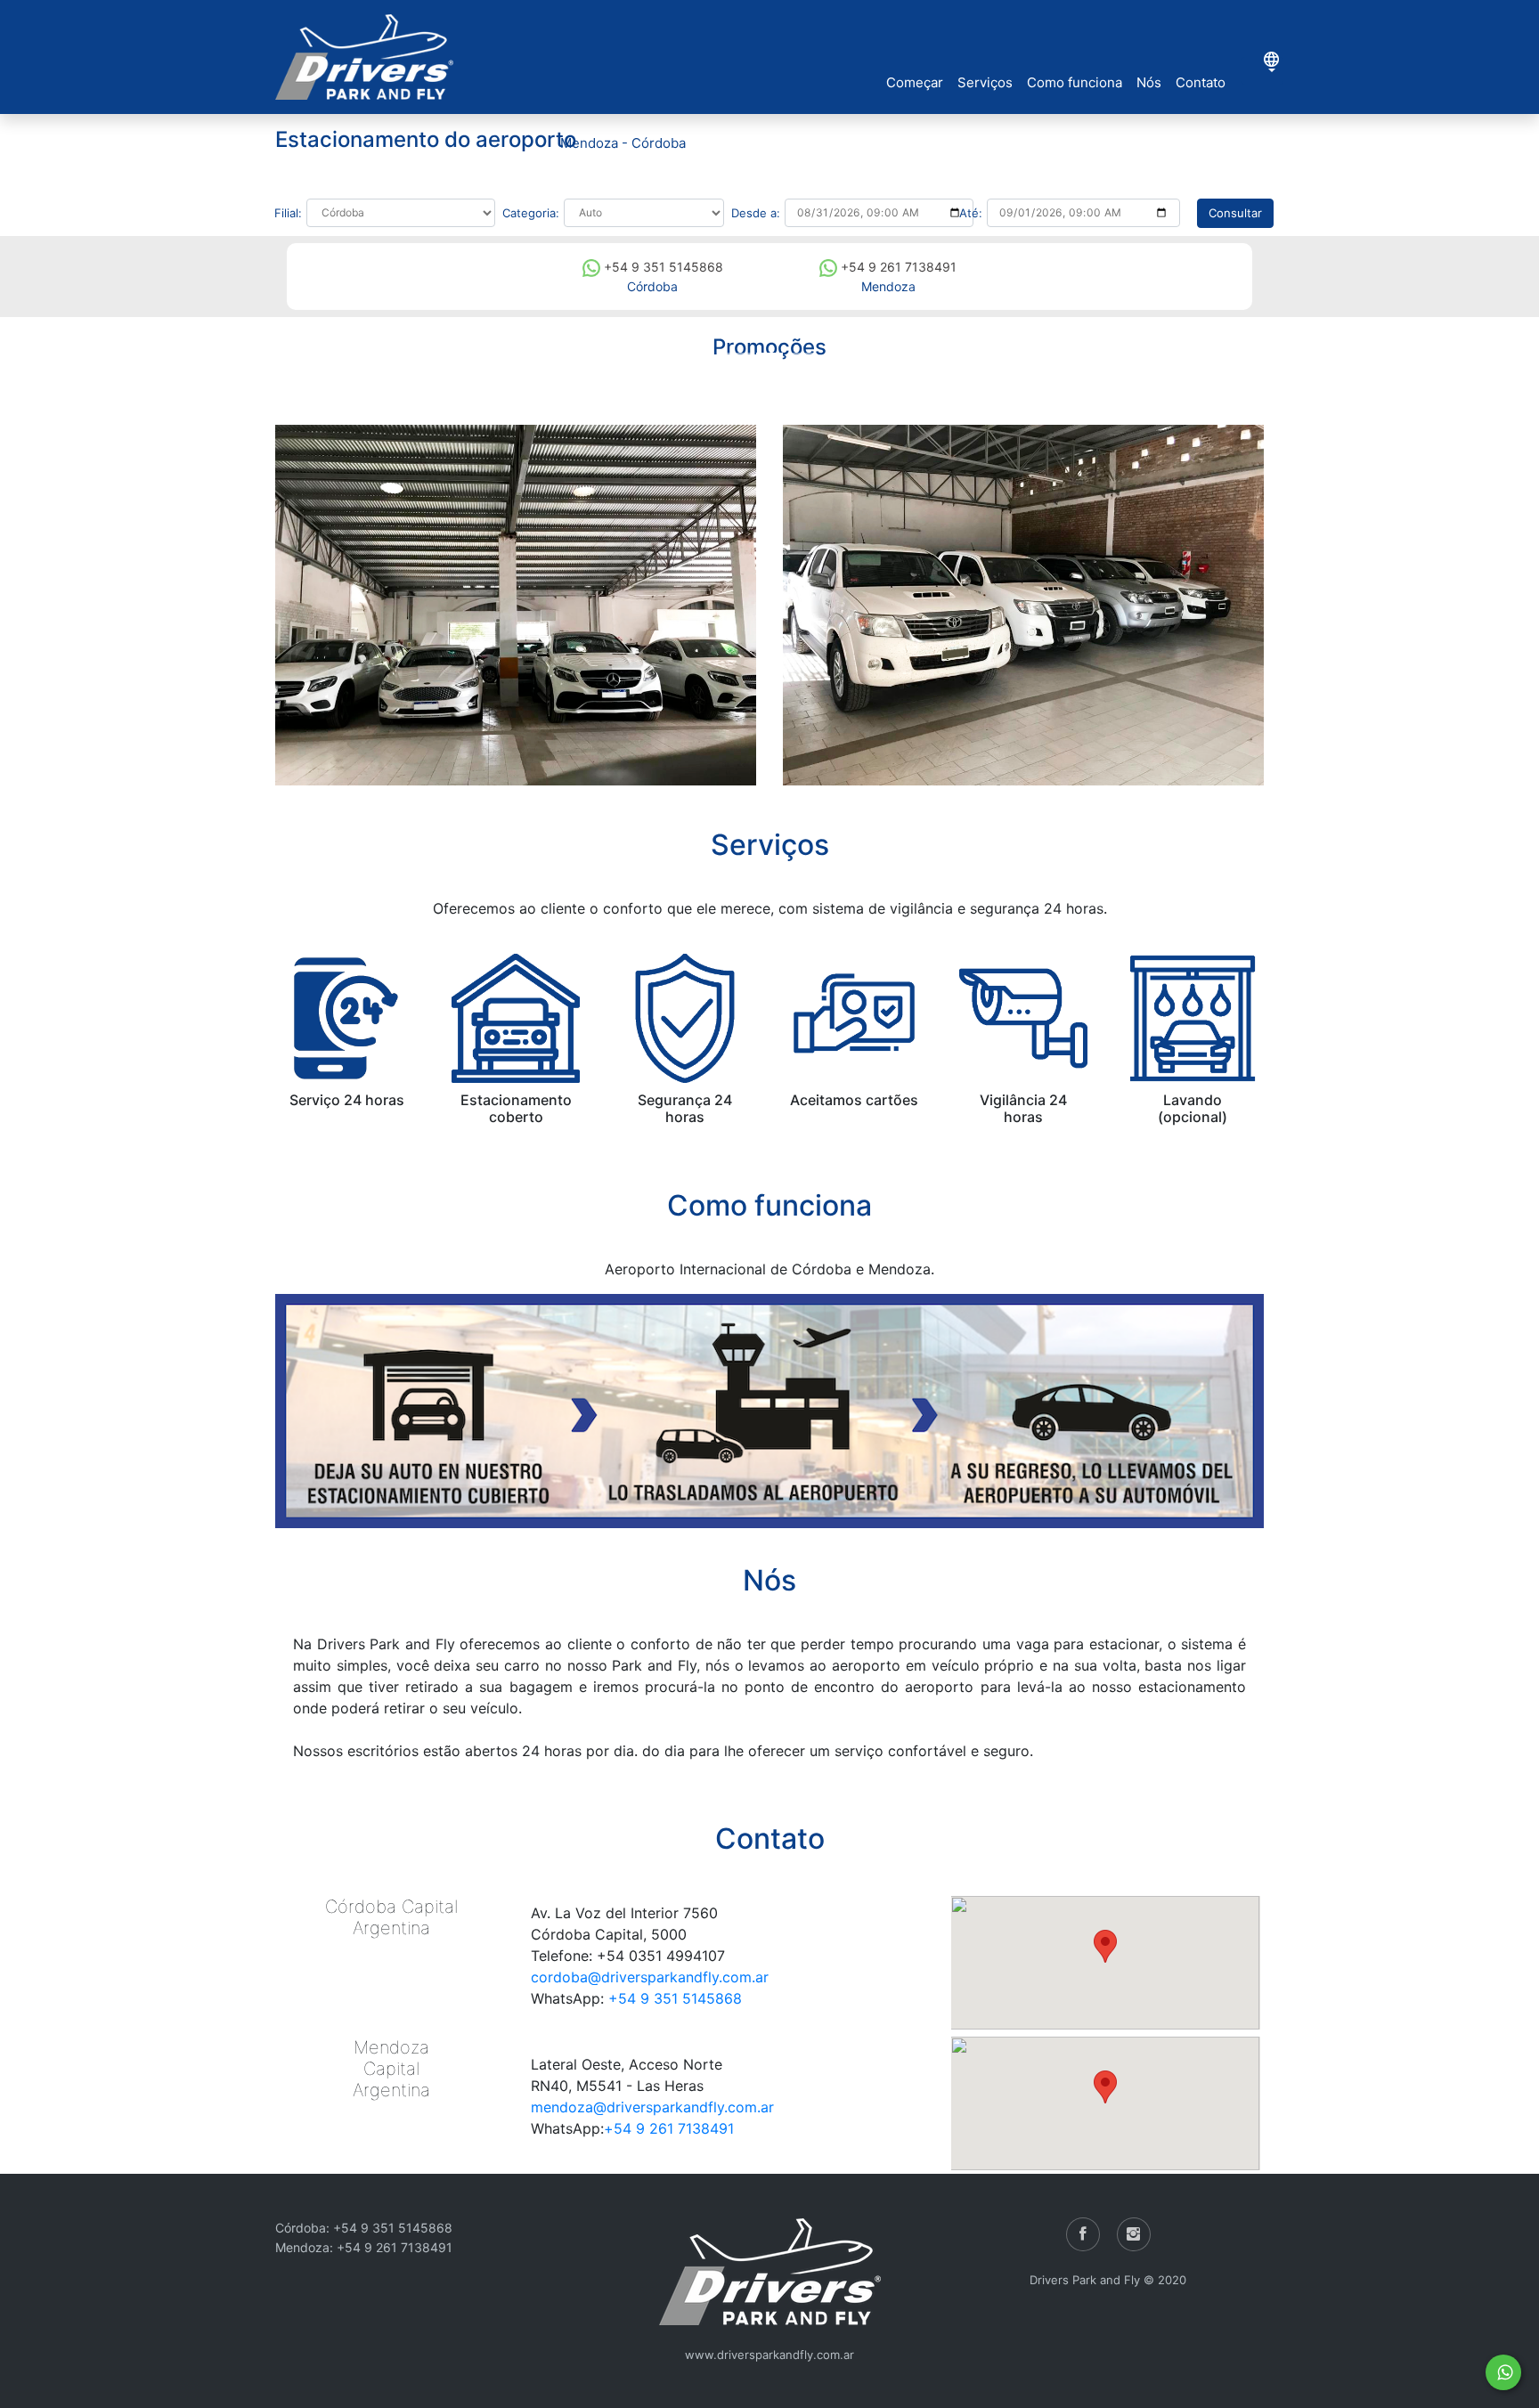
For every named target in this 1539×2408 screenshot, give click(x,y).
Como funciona (1075, 82)
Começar (915, 82)
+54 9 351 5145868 (662, 267)
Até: (971, 213)
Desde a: (756, 213)
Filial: (288, 213)
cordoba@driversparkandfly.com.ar (650, 1977)
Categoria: (531, 213)
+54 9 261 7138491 (897, 267)
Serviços (985, 82)
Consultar (1235, 213)
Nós (1149, 82)
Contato (1201, 82)
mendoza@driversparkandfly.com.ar (652, 2107)
